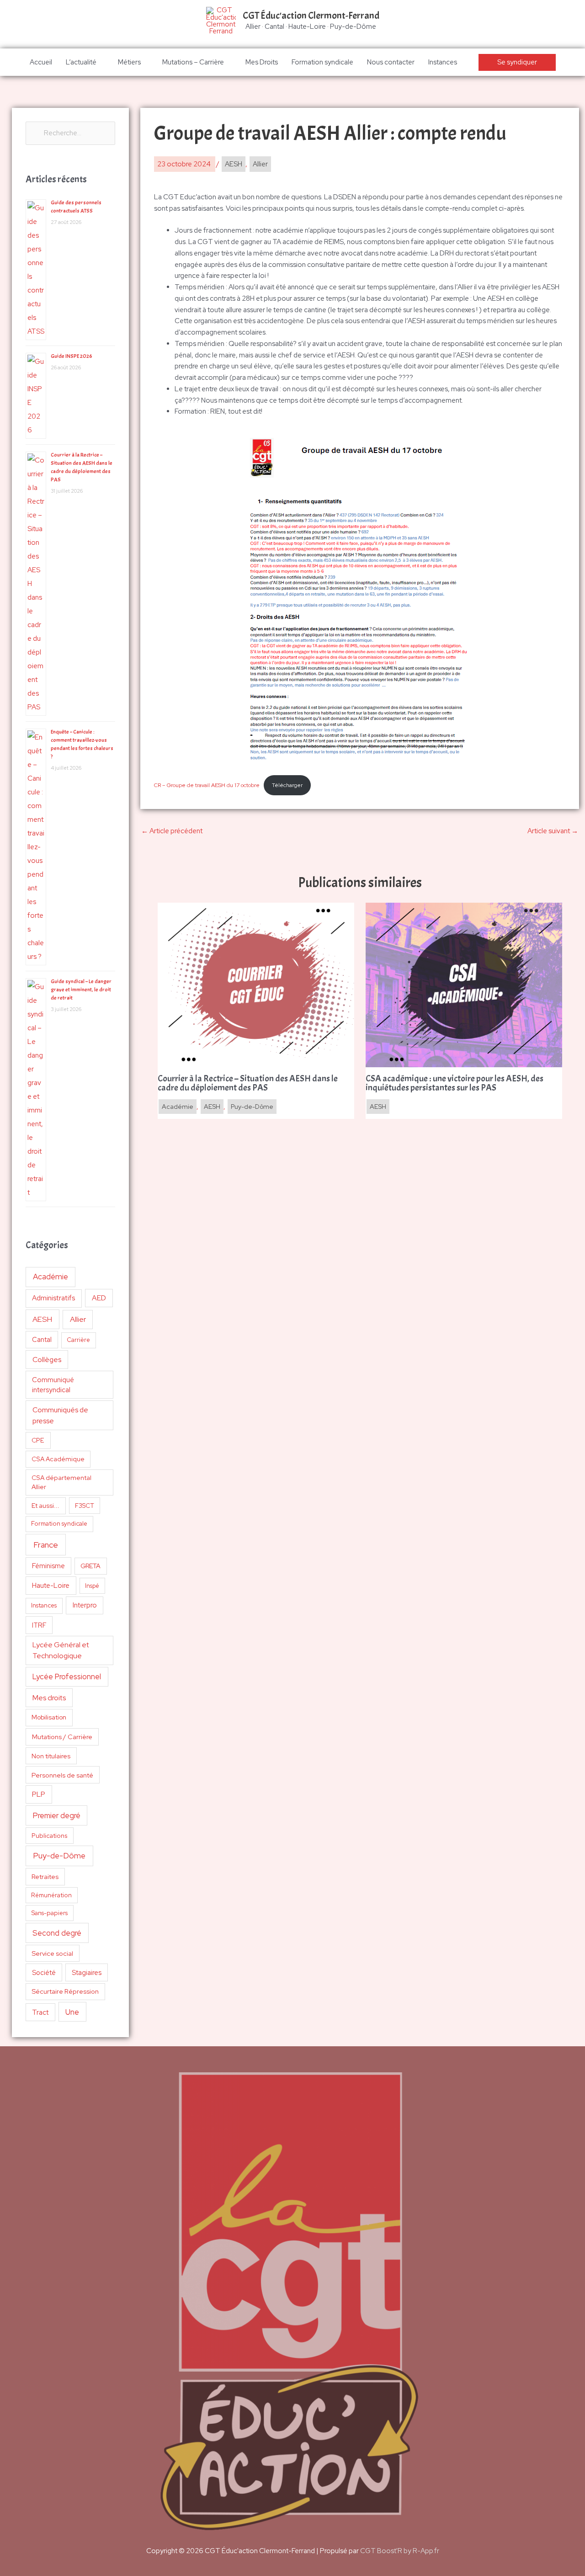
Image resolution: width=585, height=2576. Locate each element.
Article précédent (172, 831)
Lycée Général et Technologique (61, 1650)
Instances (443, 62)
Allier (78, 1319)
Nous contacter (391, 62)
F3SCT (85, 1506)
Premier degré (57, 1815)
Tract (40, 2012)
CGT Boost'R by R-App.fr (400, 2551)
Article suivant (553, 831)
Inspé (92, 1586)
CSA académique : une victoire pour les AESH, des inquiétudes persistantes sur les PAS (455, 1083)
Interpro (85, 1605)
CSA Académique (58, 1459)
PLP (39, 1794)
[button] (517, 62)
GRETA (90, 1566)
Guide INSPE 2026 (72, 356)
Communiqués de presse (60, 1415)
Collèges (47, 1360)
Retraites (45, 1876)
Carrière (78, 1340)
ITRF (39, 1625)
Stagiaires (87, 1972)
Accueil (41, 62)
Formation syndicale (322, 62)
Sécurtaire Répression (65, 1991)
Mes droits (49, 1698)
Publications (50, 1836)
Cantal (42, 1339)
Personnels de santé (62, 1775)
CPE (38, 1440)
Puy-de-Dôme (59, 1855)
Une (72, 2012)
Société (44, 1972)
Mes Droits (262, 62)
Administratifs (53, 1298)
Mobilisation (49, 1717)
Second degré (57, 1933)
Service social (52, 1953)
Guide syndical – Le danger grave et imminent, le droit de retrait (81, 990)
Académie (51, 1277)
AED (99, 1298)
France (46, 1545)
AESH (42, 1319)
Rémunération (51, 1895)
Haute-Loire (51, 1586)
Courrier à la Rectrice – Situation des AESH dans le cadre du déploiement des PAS (248, 1083)
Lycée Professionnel (67, 1677)
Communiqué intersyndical (53, 1385)
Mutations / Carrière (62, 1737)
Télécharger (287, 785)
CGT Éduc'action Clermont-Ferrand (311, 16)
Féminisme (48, 1566)
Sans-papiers (50, 1913)
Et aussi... (45, 1506)
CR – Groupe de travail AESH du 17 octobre (207, 785)
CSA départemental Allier (61, 1482)
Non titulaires (51, 1756)
